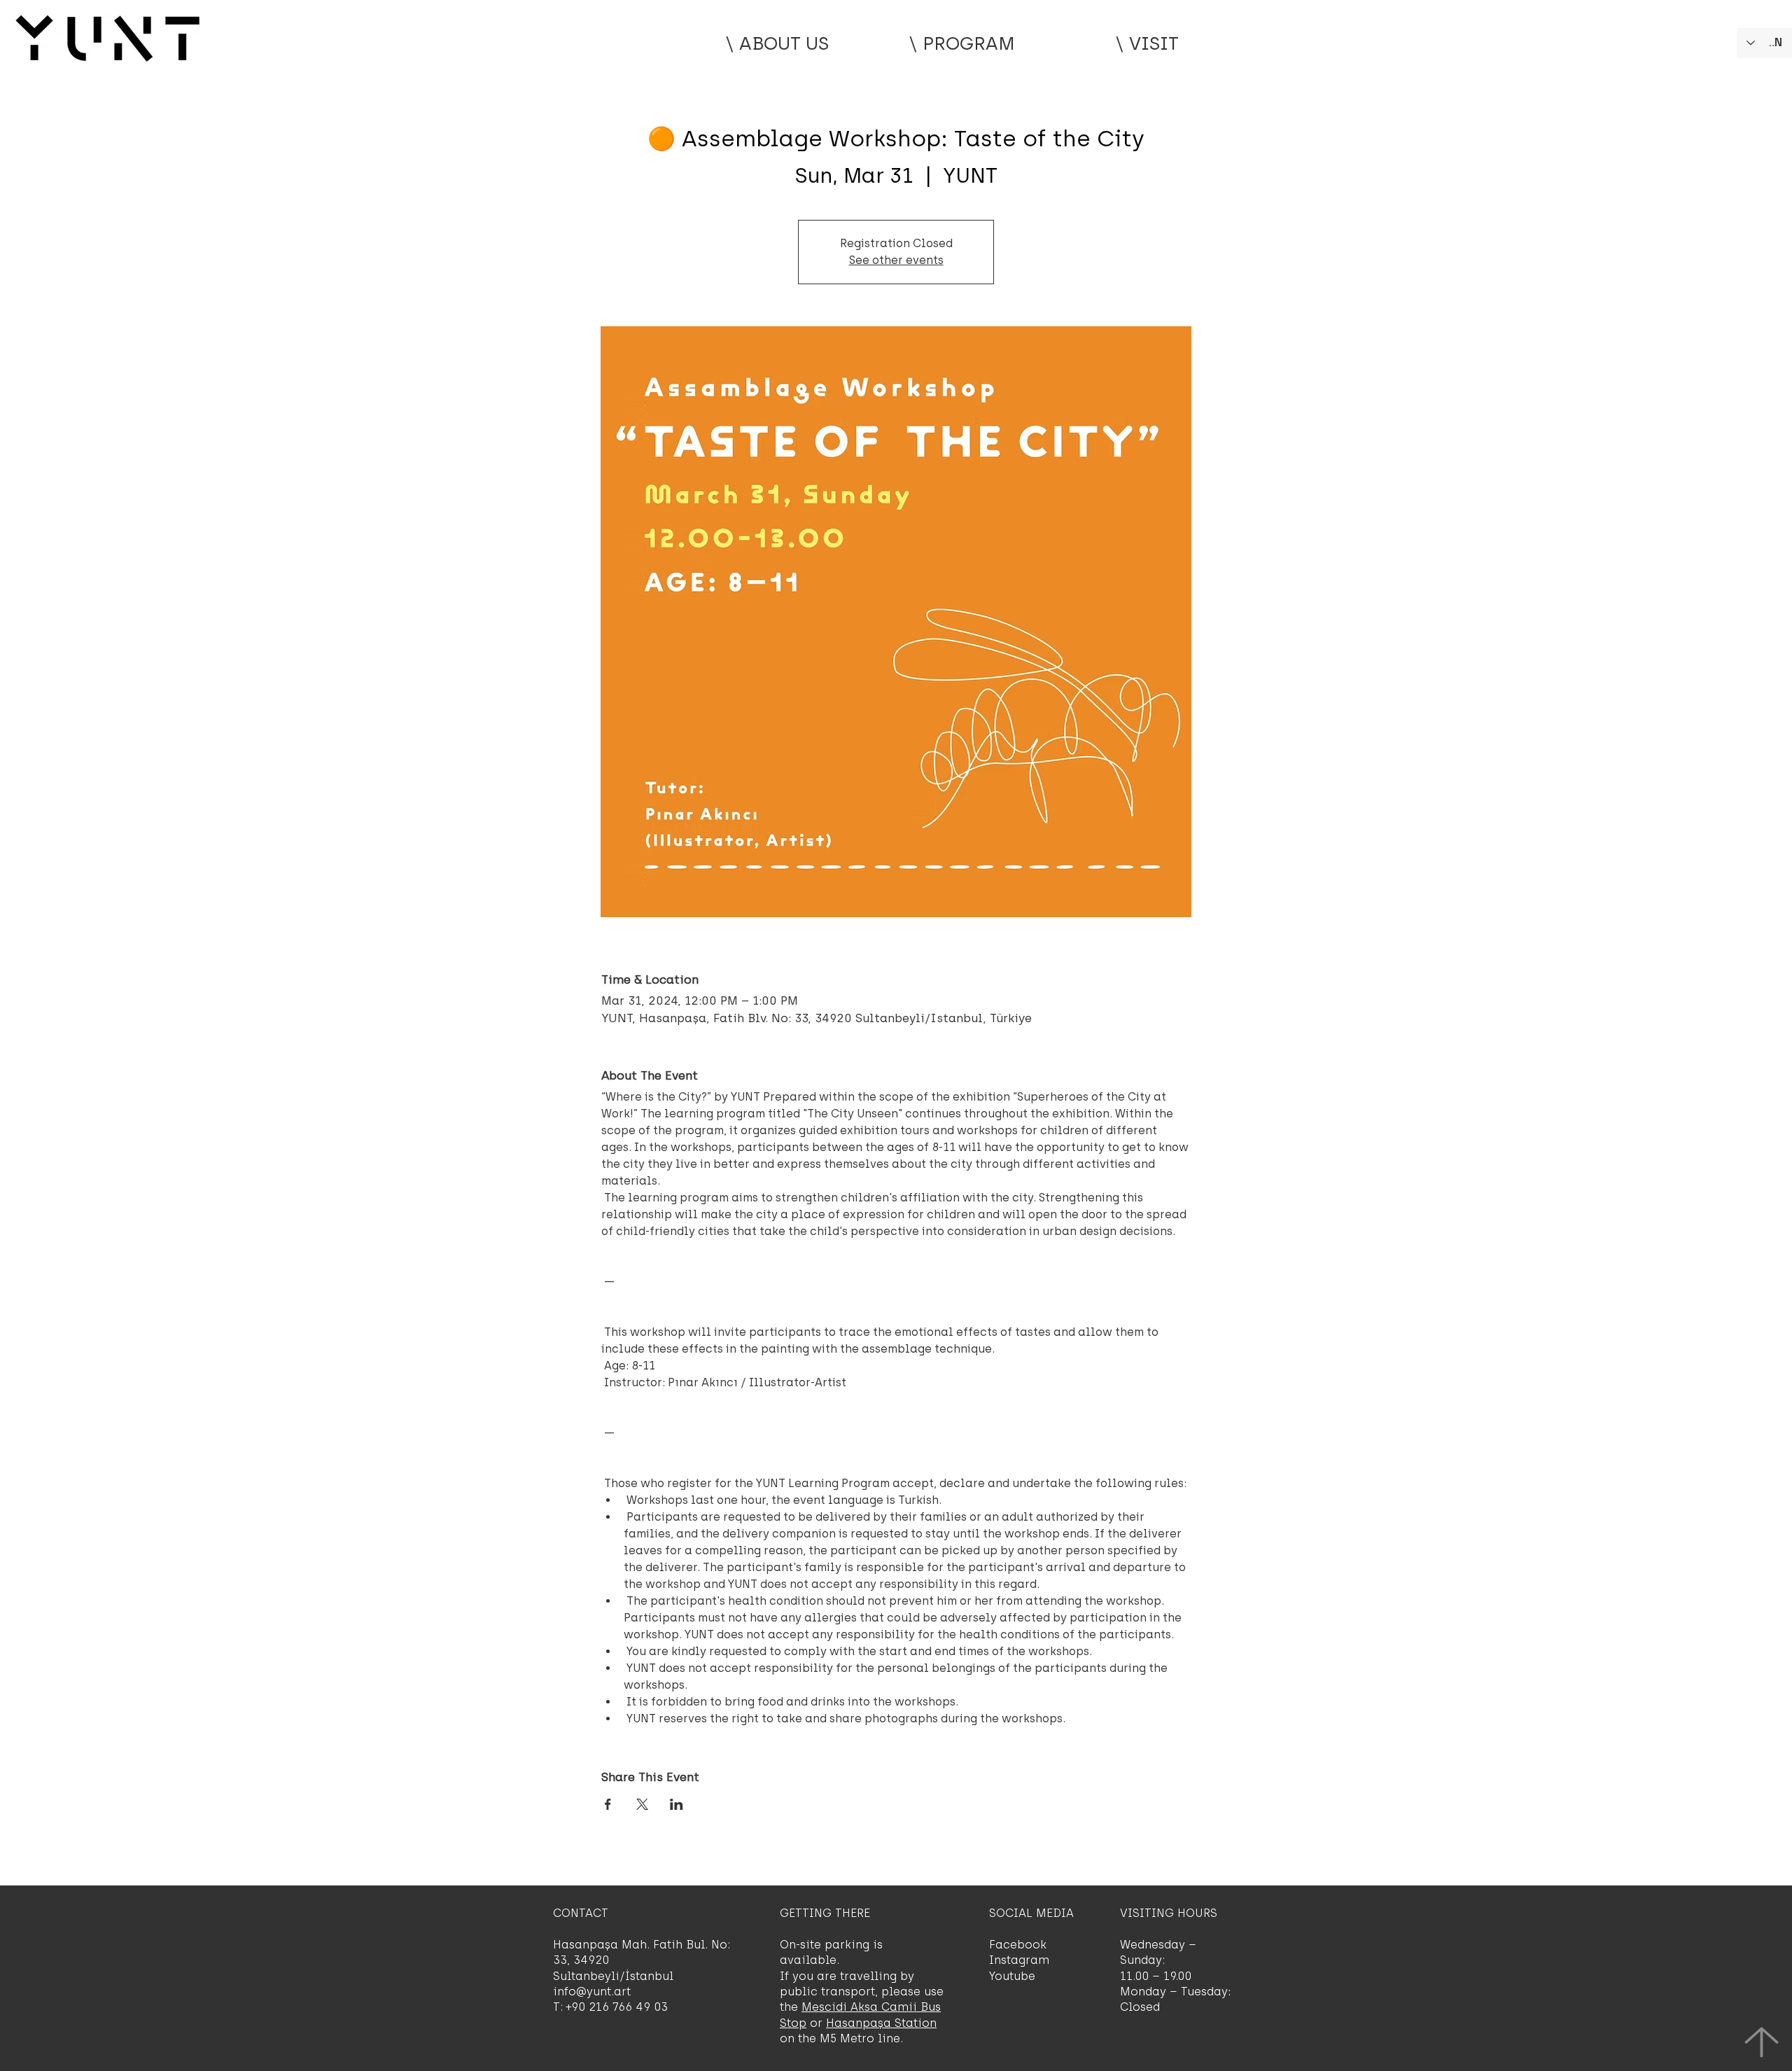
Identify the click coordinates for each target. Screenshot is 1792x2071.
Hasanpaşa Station (881, 2023)
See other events (896, 260)
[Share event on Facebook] (608, 1804)
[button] (962, 43)
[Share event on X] (642, 1804)
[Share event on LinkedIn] (677, 1804)
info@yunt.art (592, 1992)
